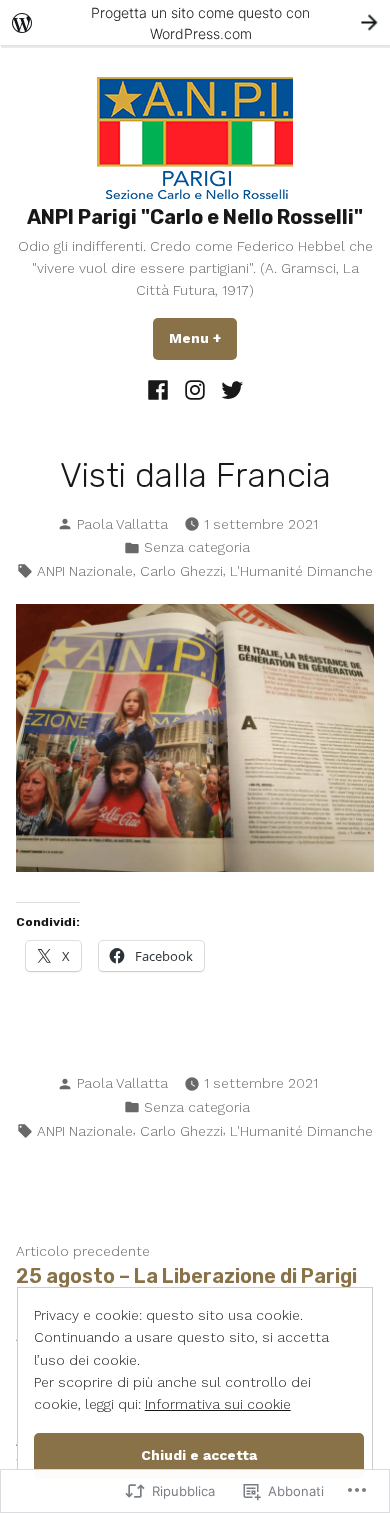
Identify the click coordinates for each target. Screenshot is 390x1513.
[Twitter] (228, 389)
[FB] (160, 389)
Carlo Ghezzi (181, 571)
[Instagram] (195, 389)
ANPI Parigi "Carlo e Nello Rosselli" (195, 217)
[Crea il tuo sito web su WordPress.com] (195, 22)
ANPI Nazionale (85, 571)
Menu (203, 338)
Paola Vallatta (122, 524)
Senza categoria (197, 547)
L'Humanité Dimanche (301, 571)
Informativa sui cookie (218, 1404)
